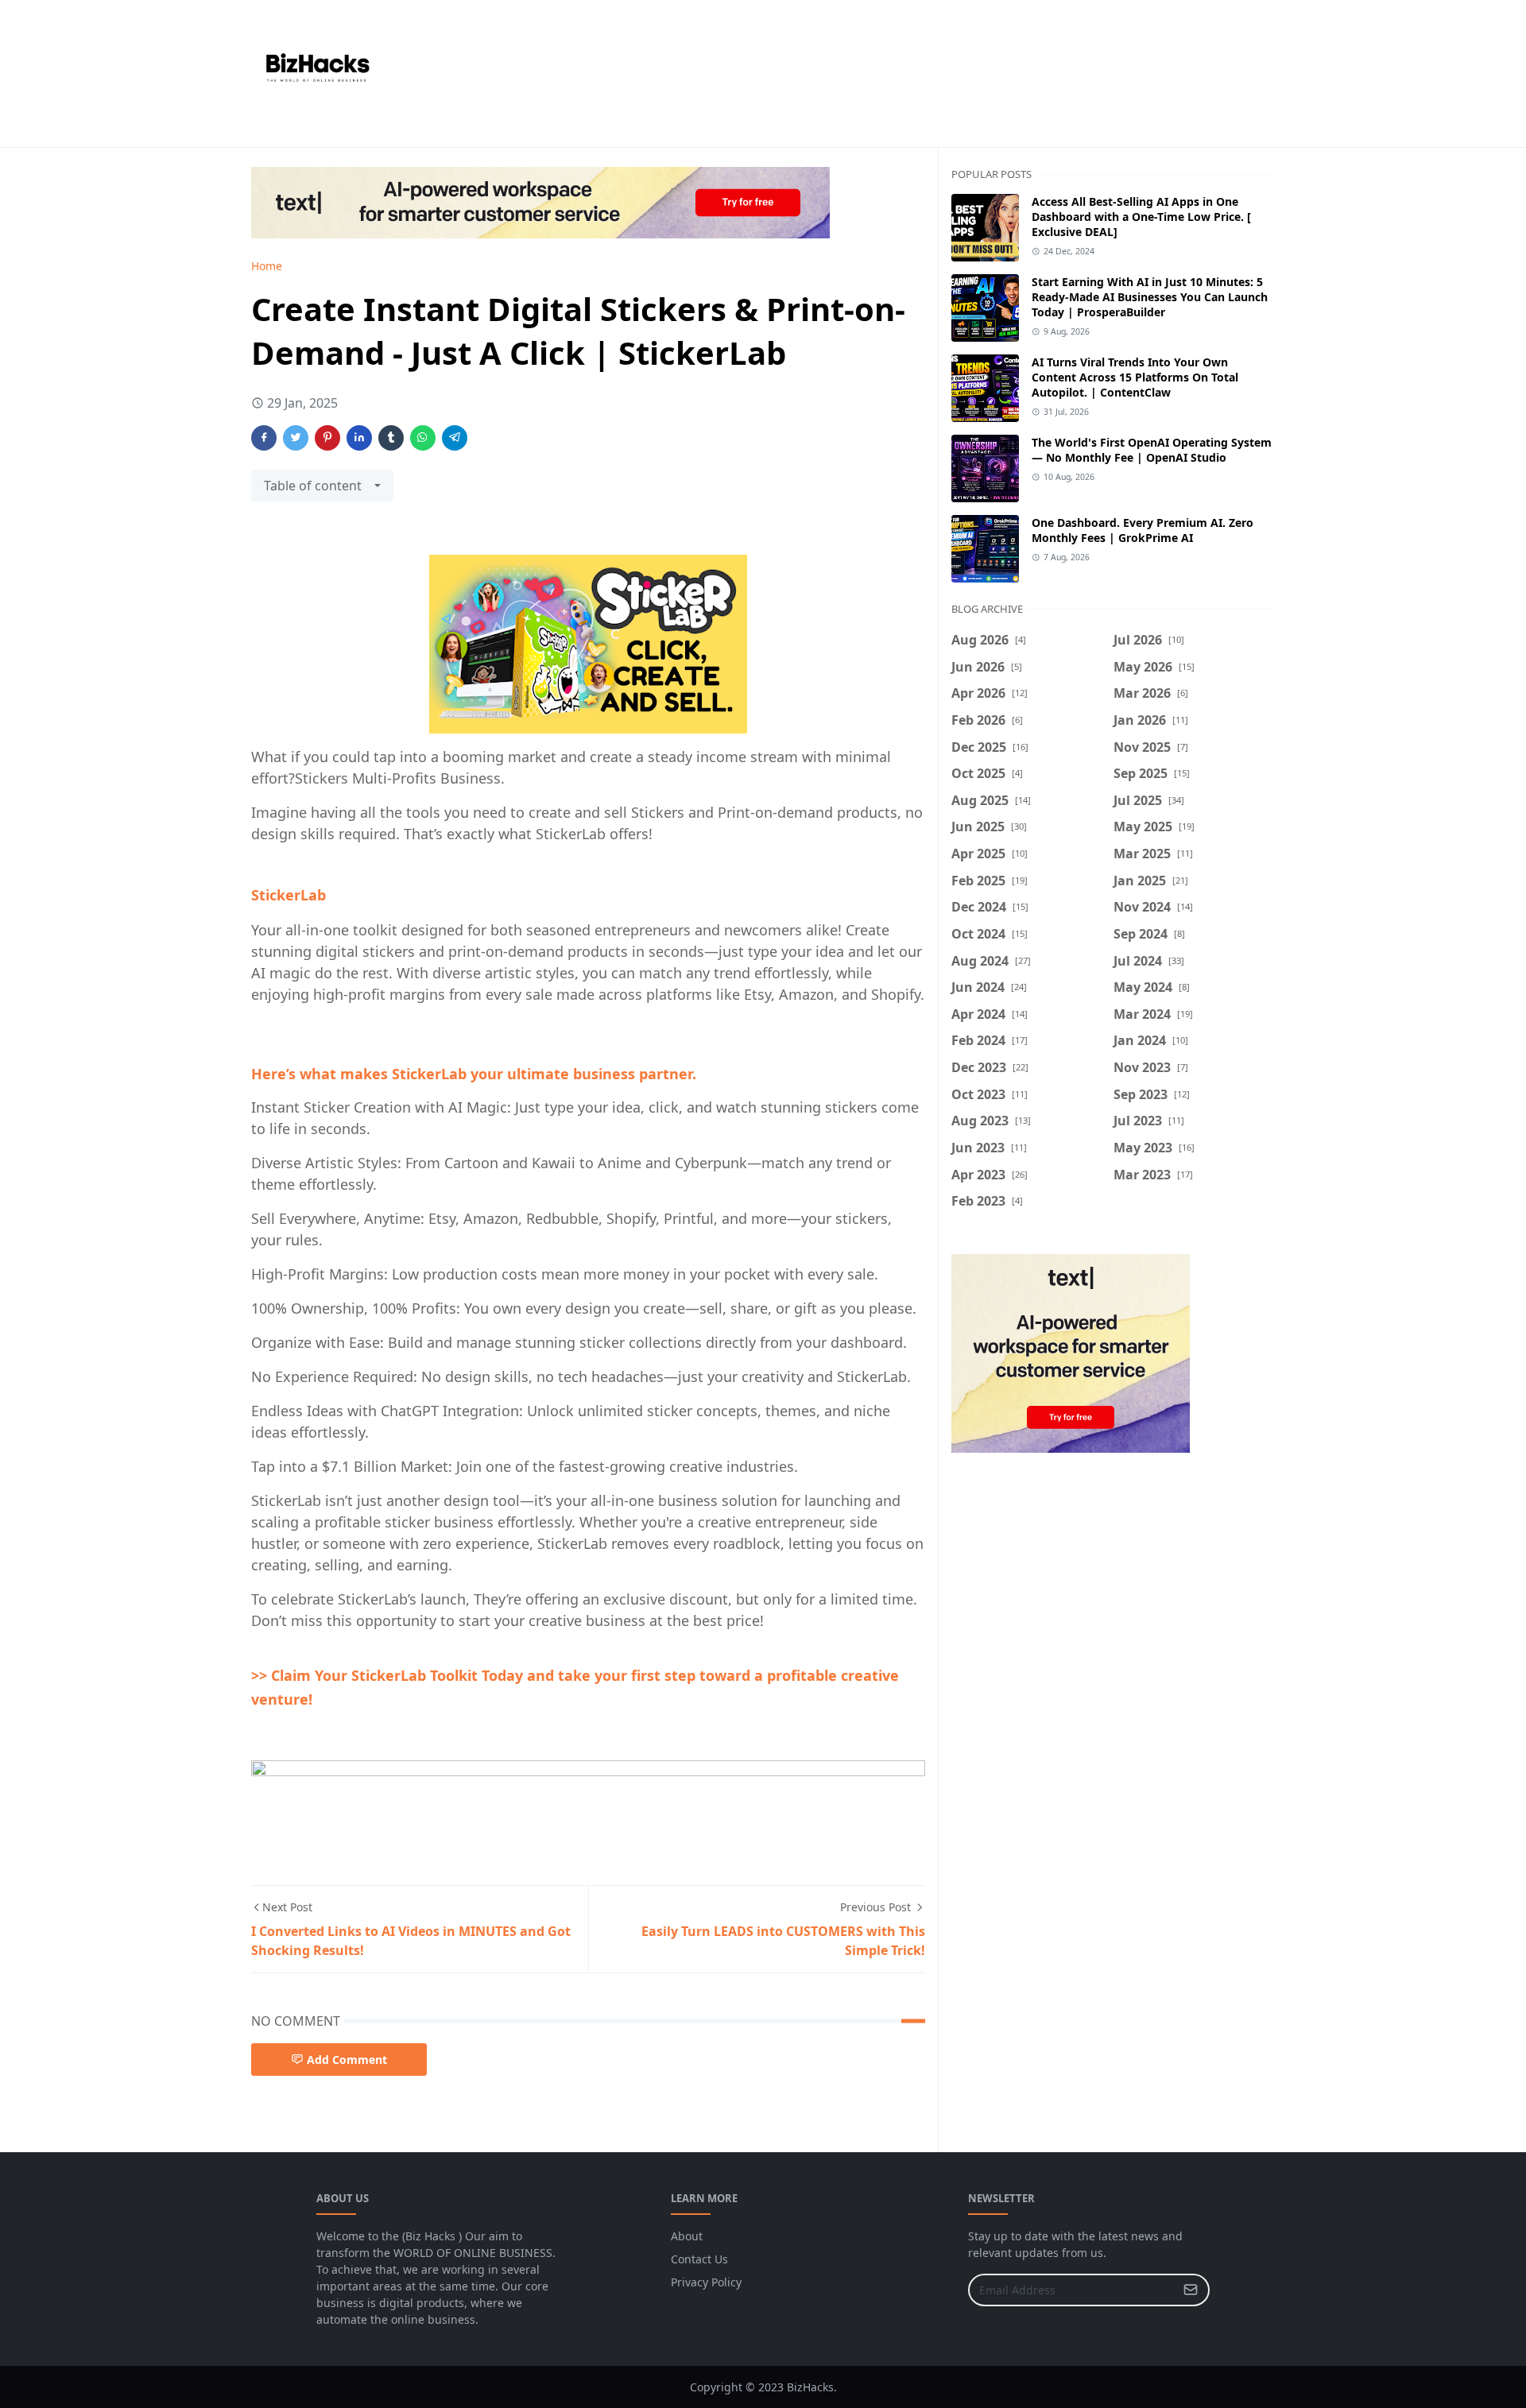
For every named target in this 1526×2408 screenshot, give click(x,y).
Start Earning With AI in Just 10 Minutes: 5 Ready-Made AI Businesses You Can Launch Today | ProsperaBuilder (1150, 297)
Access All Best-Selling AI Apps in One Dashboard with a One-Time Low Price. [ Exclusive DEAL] (1141, 217)
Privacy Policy (706, 2282)
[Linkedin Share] (359, 438)
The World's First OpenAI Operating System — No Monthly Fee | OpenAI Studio (1152, 450)
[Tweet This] (296, 438)
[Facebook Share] (264, 438)
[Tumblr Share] (391, 438)
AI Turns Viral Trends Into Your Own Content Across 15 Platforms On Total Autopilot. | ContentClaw (1135, 377)
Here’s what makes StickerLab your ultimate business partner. (474, 1074)
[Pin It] (327, 438)
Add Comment (347, 2060)
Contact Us (699, 2259)
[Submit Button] (1191, 2290)
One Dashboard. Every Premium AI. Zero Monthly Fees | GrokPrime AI (1143, 530)
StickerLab (289, 895)
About (687, 2236)
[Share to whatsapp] (423, 438)
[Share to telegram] (455, 438)
